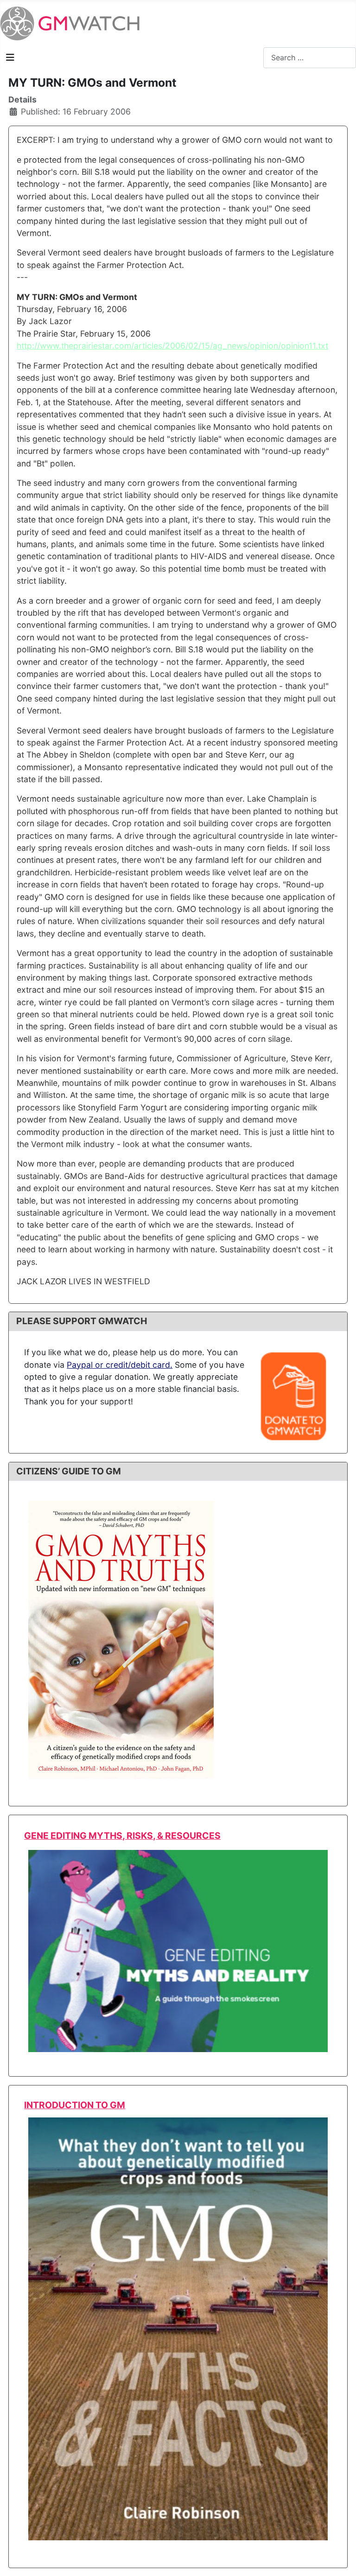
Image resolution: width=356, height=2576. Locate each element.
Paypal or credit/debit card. (120, 1365)
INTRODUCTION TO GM (75, 2105)
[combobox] (310, 58)
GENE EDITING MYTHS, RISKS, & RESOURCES (122, 1836)
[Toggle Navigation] (10, 57)
